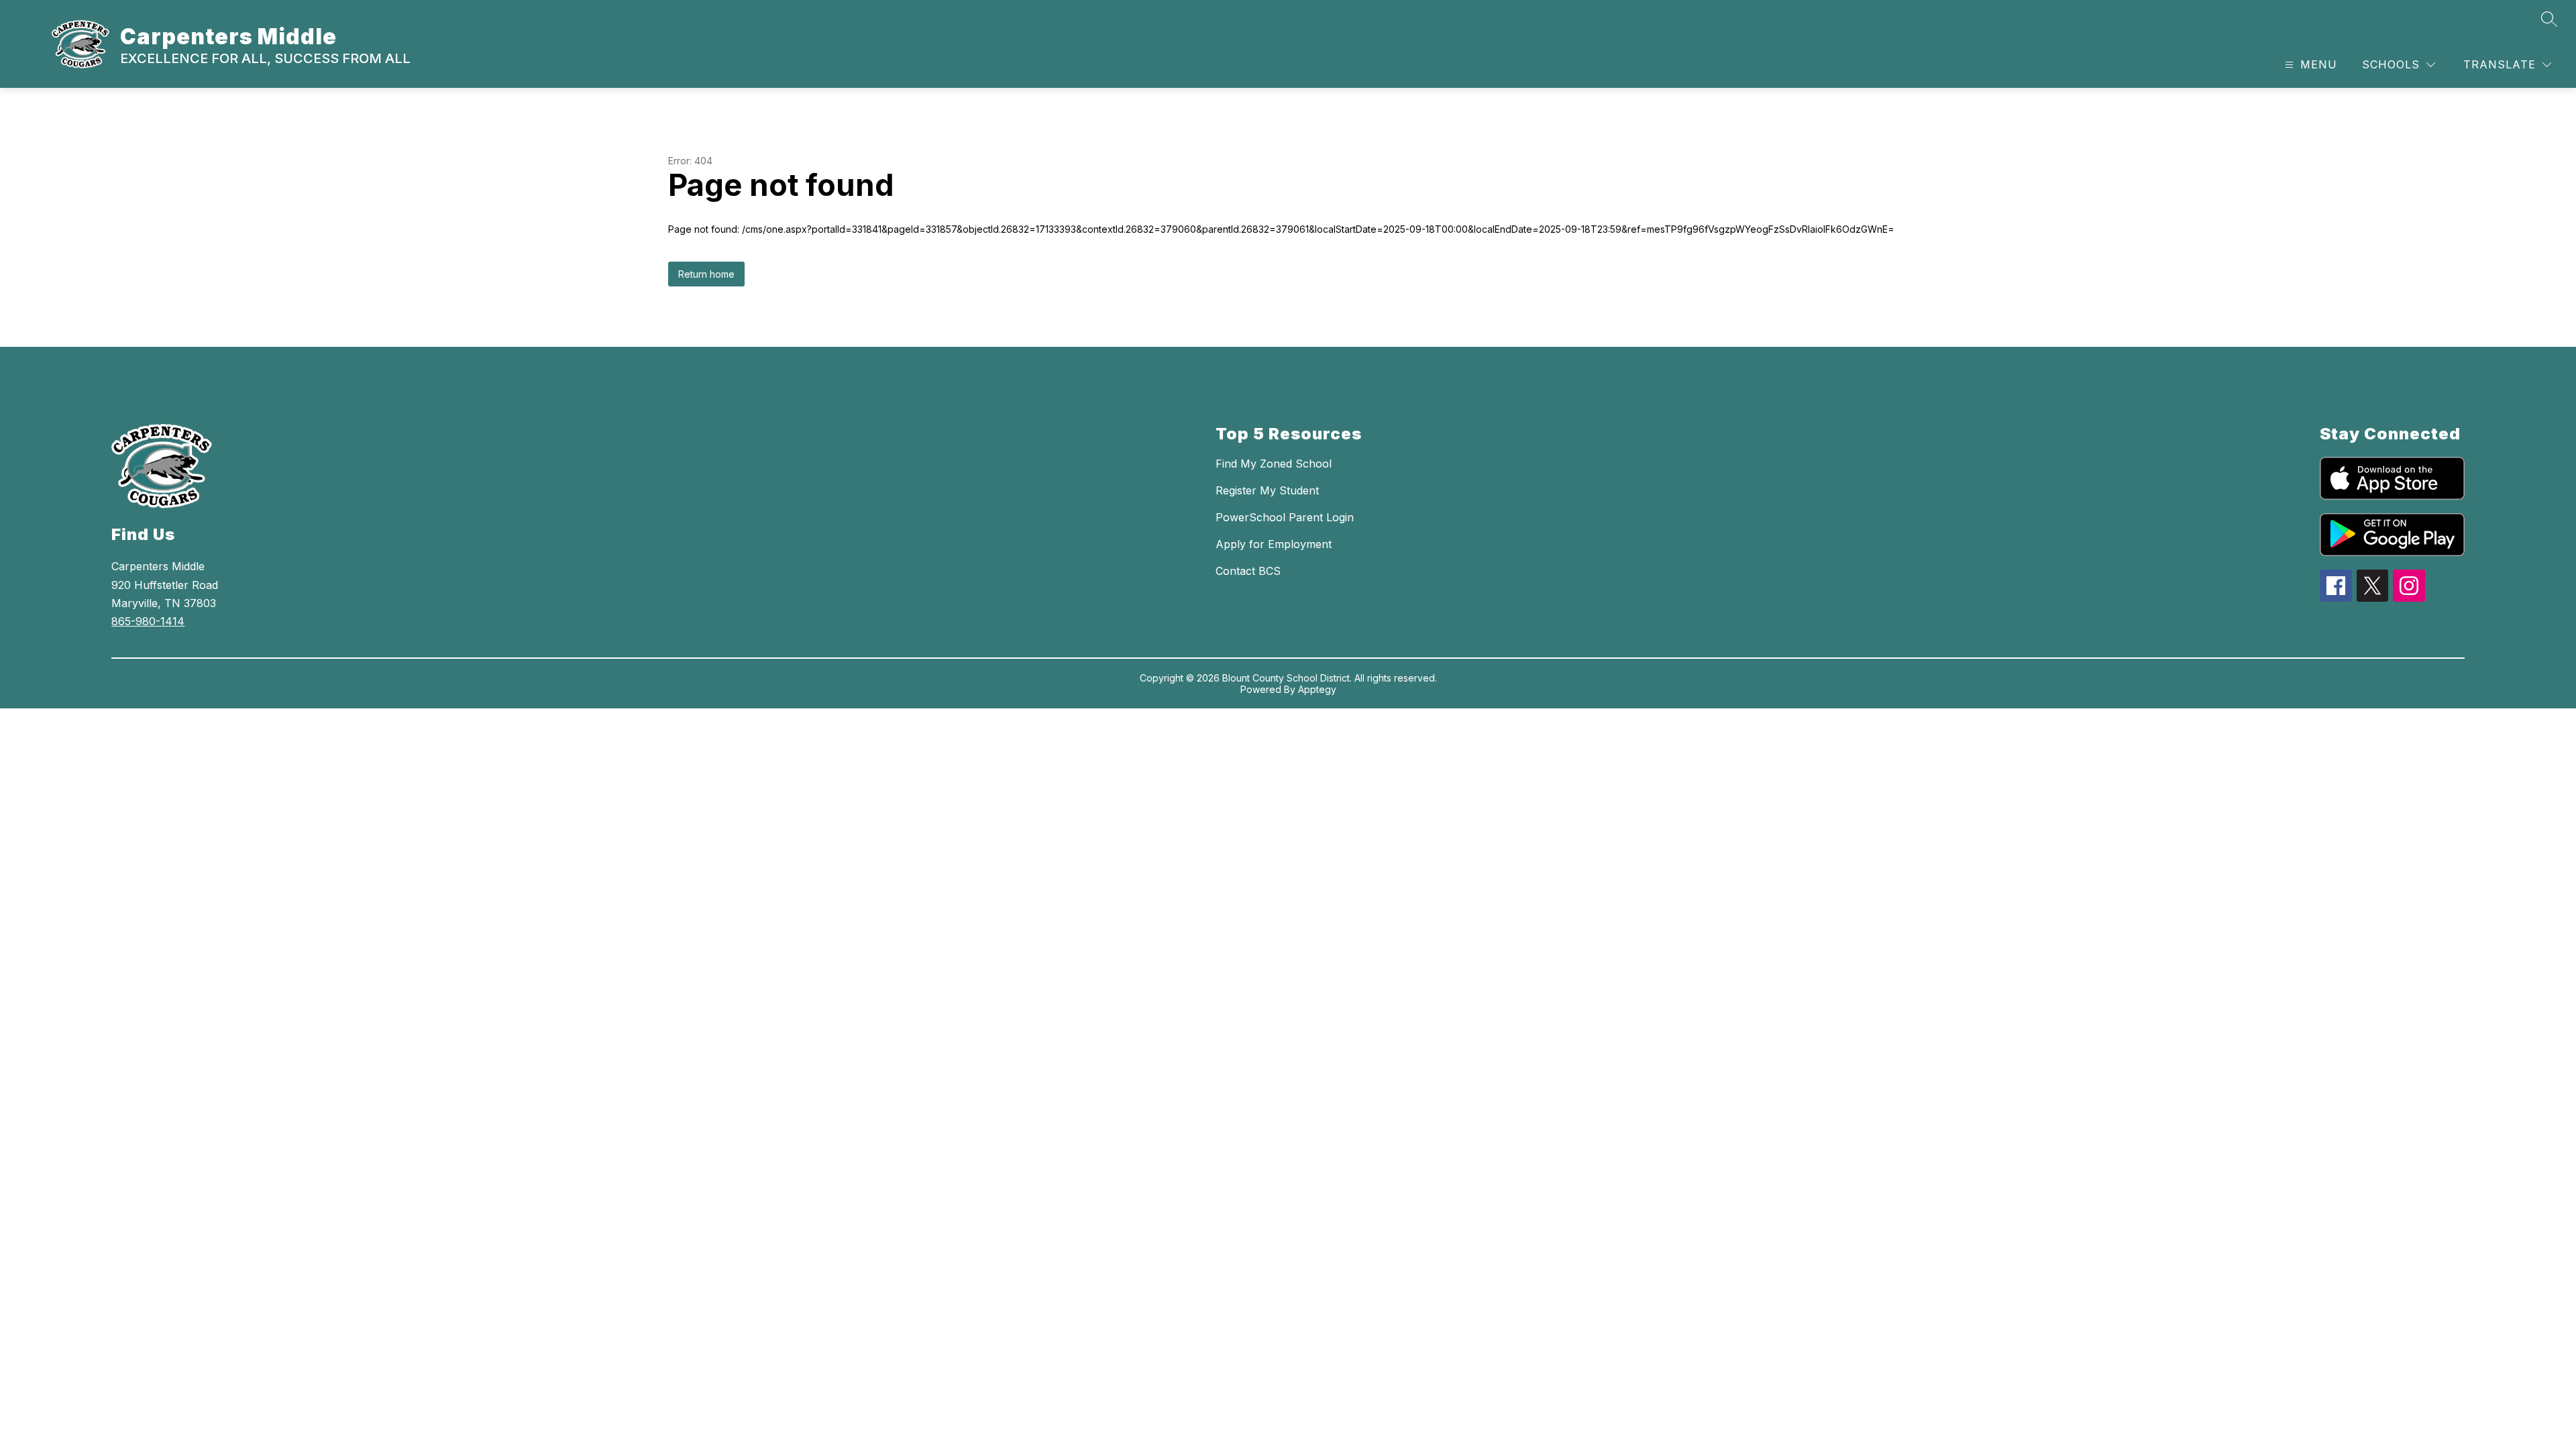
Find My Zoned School (1274, 464)
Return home (706, 274)
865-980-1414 (148, 621)
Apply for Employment (1274, 544)
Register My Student (1267, 490)
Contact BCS (1248, 571)
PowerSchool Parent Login (1285, 517)
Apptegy (1317, 689)
